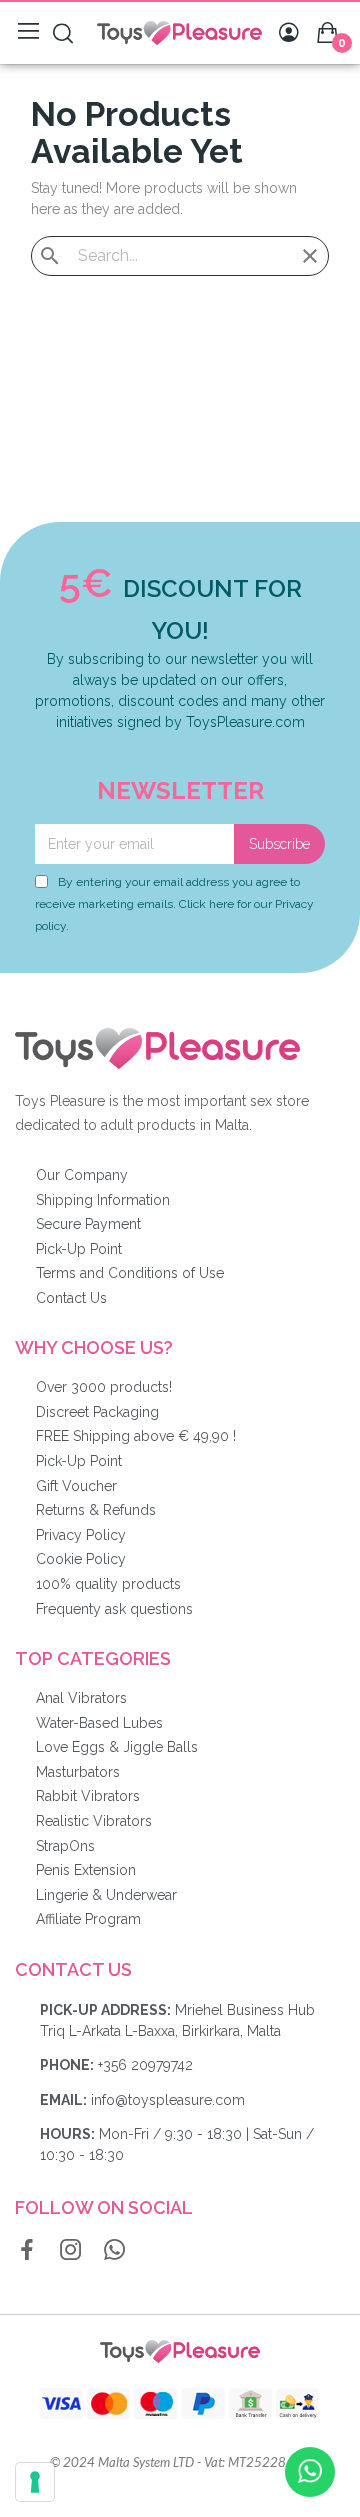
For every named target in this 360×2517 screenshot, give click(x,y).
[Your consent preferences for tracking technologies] (35, 2482)
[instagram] (71, 2251)
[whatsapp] (115, 2251)
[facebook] (27, 2251)
